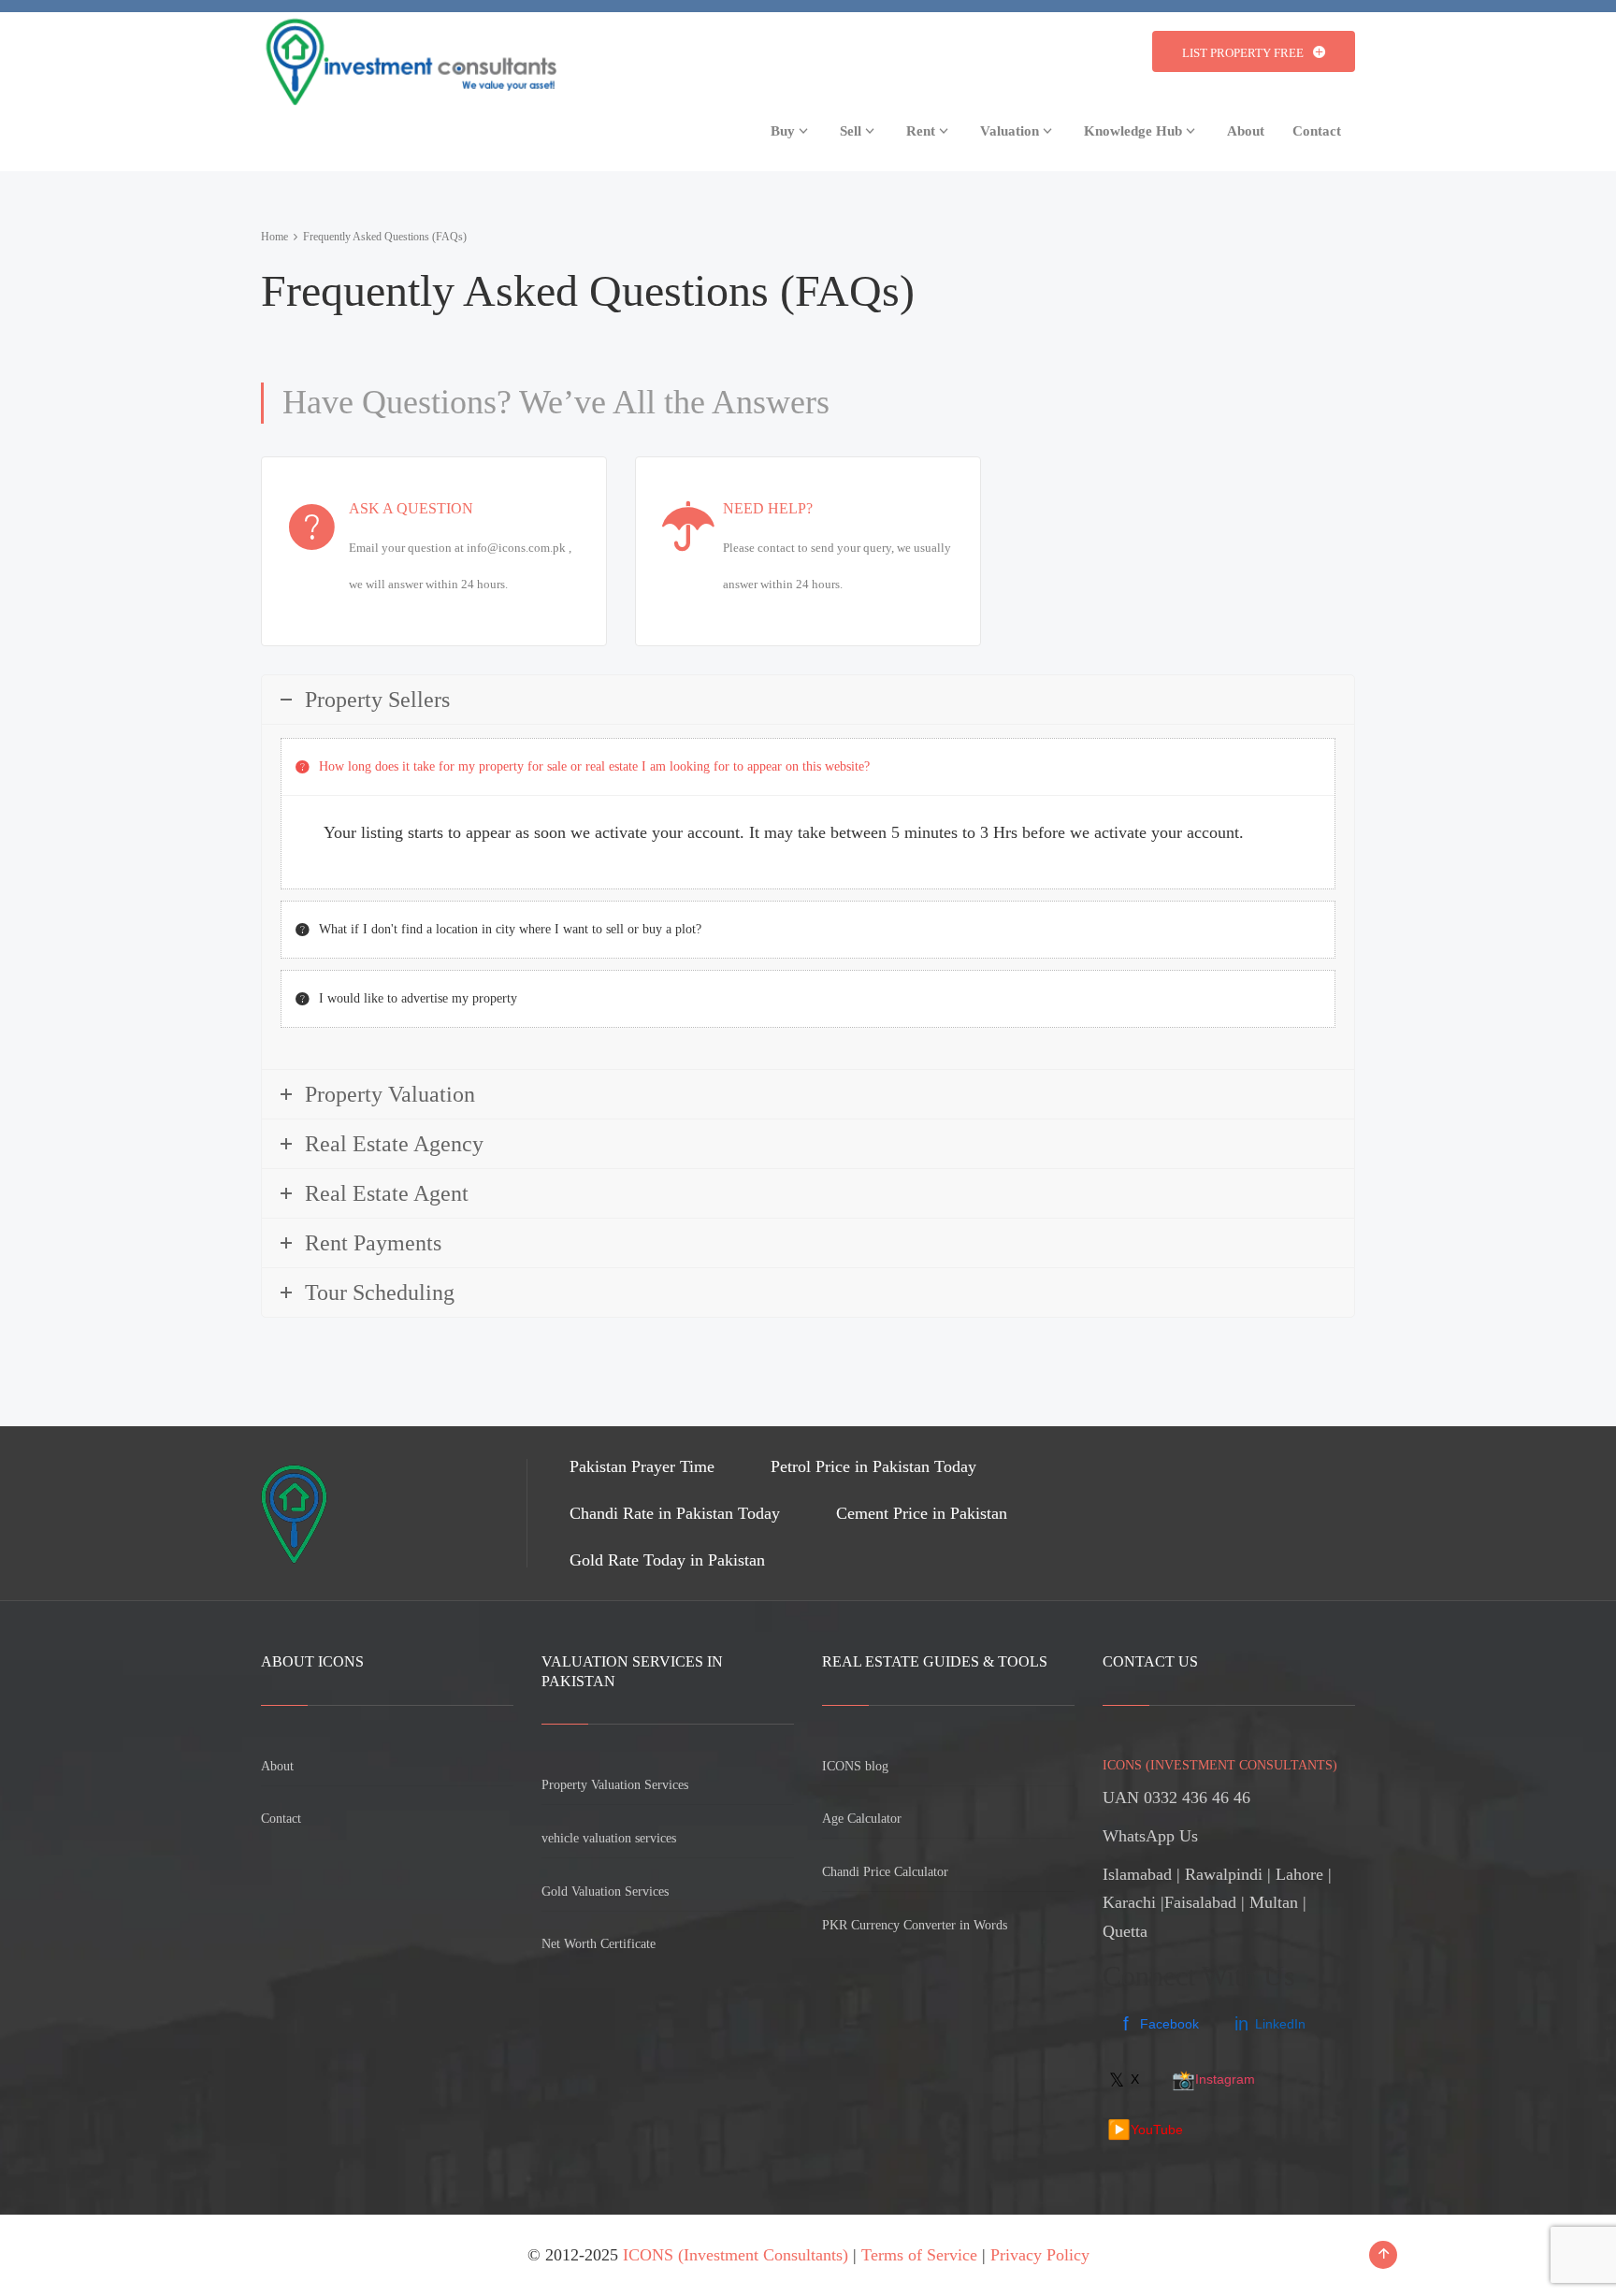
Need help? (768, 508)
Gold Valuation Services (605, 1892)
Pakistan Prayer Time (642, 1466)
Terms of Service (919, 2255)
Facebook (1161, 2024)
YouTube (1145, 2130)
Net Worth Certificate (599, 1944)
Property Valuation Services (615, 1785)
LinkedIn (1270, 2024)
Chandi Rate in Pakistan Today (675, 1513)
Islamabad (1137, 1874)
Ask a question (411, 508)
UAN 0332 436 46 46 (1176, 1798)
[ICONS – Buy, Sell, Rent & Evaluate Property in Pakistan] (409, 57)
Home (274, 237)
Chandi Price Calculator (885, 1872)
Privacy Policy (1040, 2255)
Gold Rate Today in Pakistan (667, 1560)
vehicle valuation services (609, 1838)
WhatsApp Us (1150, 1836)
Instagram (1213, 2080)
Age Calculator (862, 1819)
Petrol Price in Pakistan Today (873, 1466)
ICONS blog (855, 1766)
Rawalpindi (1224, 1874)
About (277, 1766)
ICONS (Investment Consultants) (736, 2255)
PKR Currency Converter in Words (915, 1925)
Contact (281, 1819)
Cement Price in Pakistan (922, 1513)
